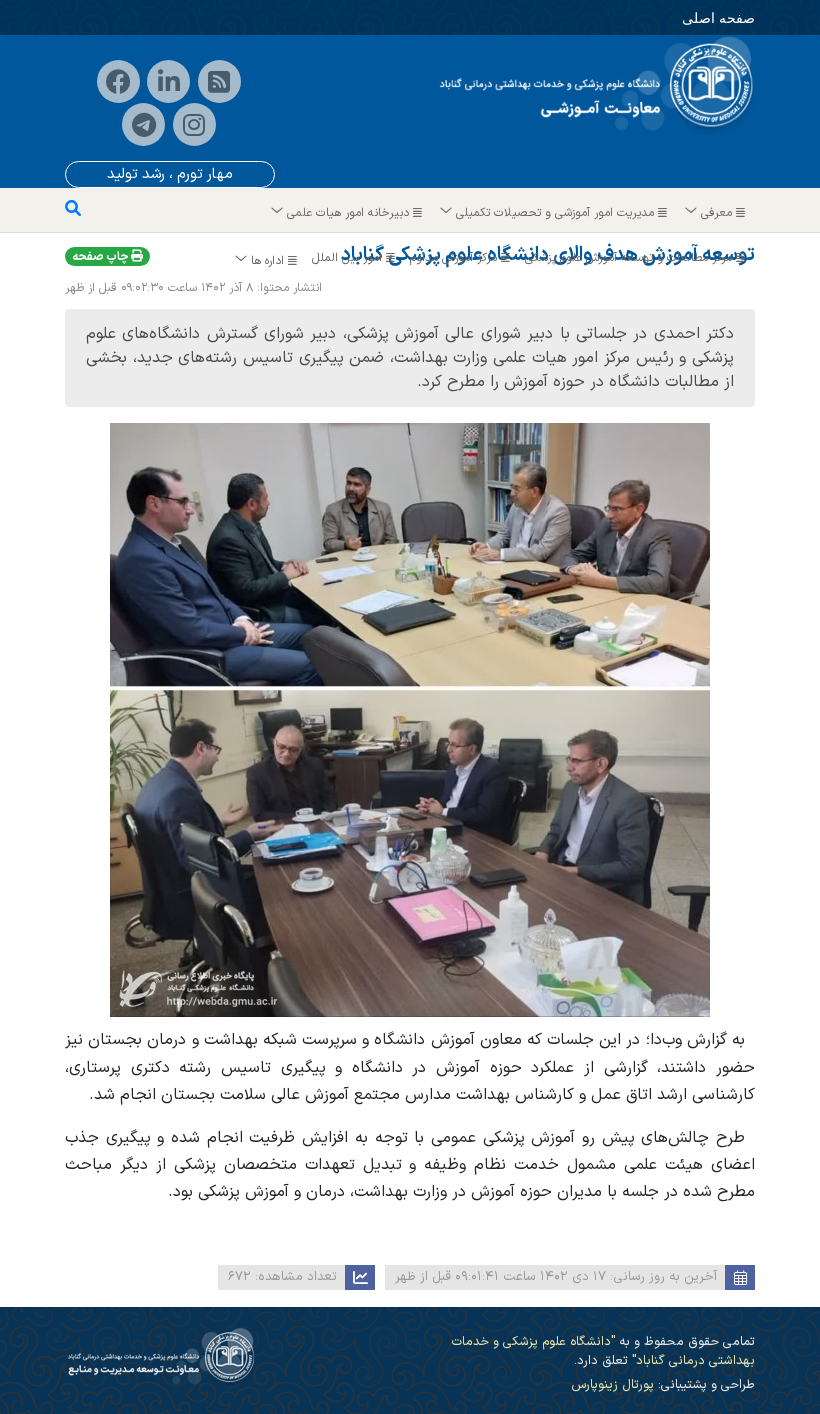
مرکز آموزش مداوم (455, 258)
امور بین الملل (349, 258)
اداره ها (267, 261)
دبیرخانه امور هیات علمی (348, 213)
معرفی (716, 213)
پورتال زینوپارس (612, 1384)
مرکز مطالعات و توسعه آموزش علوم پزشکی (630, 258)
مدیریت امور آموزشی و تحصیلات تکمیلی (555, 213)
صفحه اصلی (718, 17)
